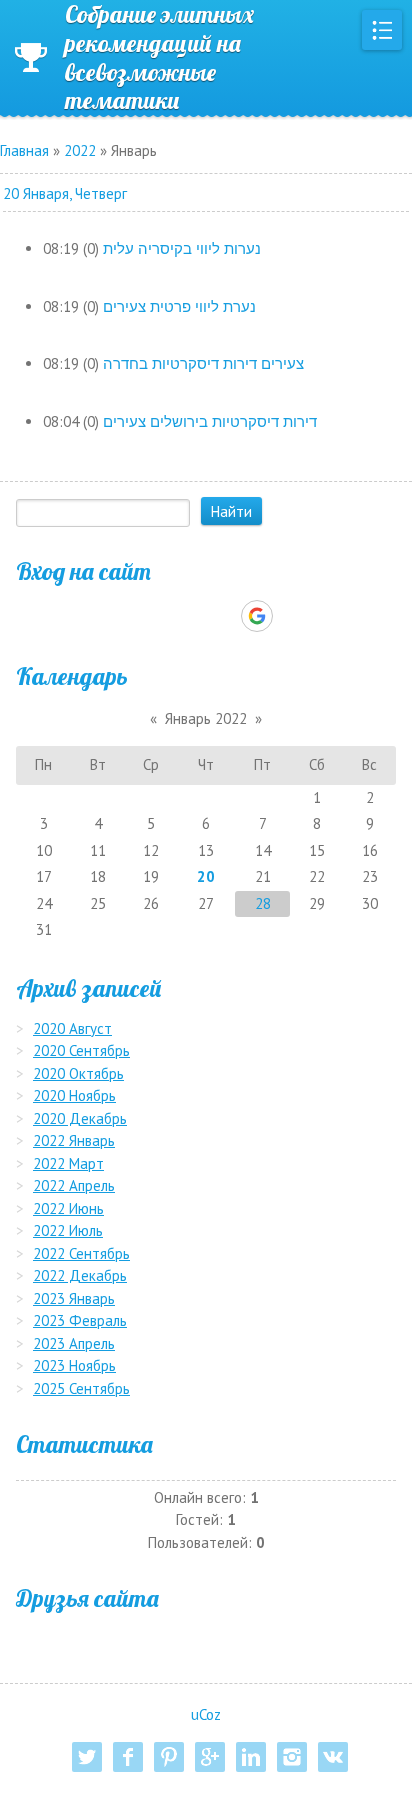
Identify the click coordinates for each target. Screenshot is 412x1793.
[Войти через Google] (257, 616)
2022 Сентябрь (81, 1253)
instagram (292, 1757)
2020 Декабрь (80, 1118)
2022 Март (68, 1163)
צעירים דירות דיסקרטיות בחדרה (203, 363)
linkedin (251, 1757)
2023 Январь (74, 1298)
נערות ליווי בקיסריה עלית (182, 248)
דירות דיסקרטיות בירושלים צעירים (210, 421)
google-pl (210, 1757)
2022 (80, 150)
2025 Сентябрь (81, 1388)
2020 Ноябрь (74, 1095)
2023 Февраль (80, 1320)
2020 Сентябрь (81, 1050)
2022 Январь (74, 1140)
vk (333, 1757)
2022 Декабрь (80, 1275)
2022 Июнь (68, 1208)
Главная (24, 150)
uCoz (206, 1714)
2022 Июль (68, 1230)
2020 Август (72, 1028)
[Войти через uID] (120, 616)
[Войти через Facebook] (188, 616)
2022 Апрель (74, 1185)
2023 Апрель (74, 1343)
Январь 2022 (206, 718)
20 (206, 876)
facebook (128, 1757)
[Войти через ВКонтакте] (154, 616)
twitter (87, 1757)
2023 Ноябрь (74, 1365)
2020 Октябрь (78, 1073)
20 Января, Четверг (65, 193)
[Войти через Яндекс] (222, 616)
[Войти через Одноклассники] (292, 616)
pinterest (169, 1757)
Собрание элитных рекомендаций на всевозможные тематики (159, 57)
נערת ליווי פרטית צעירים (179, 306)
